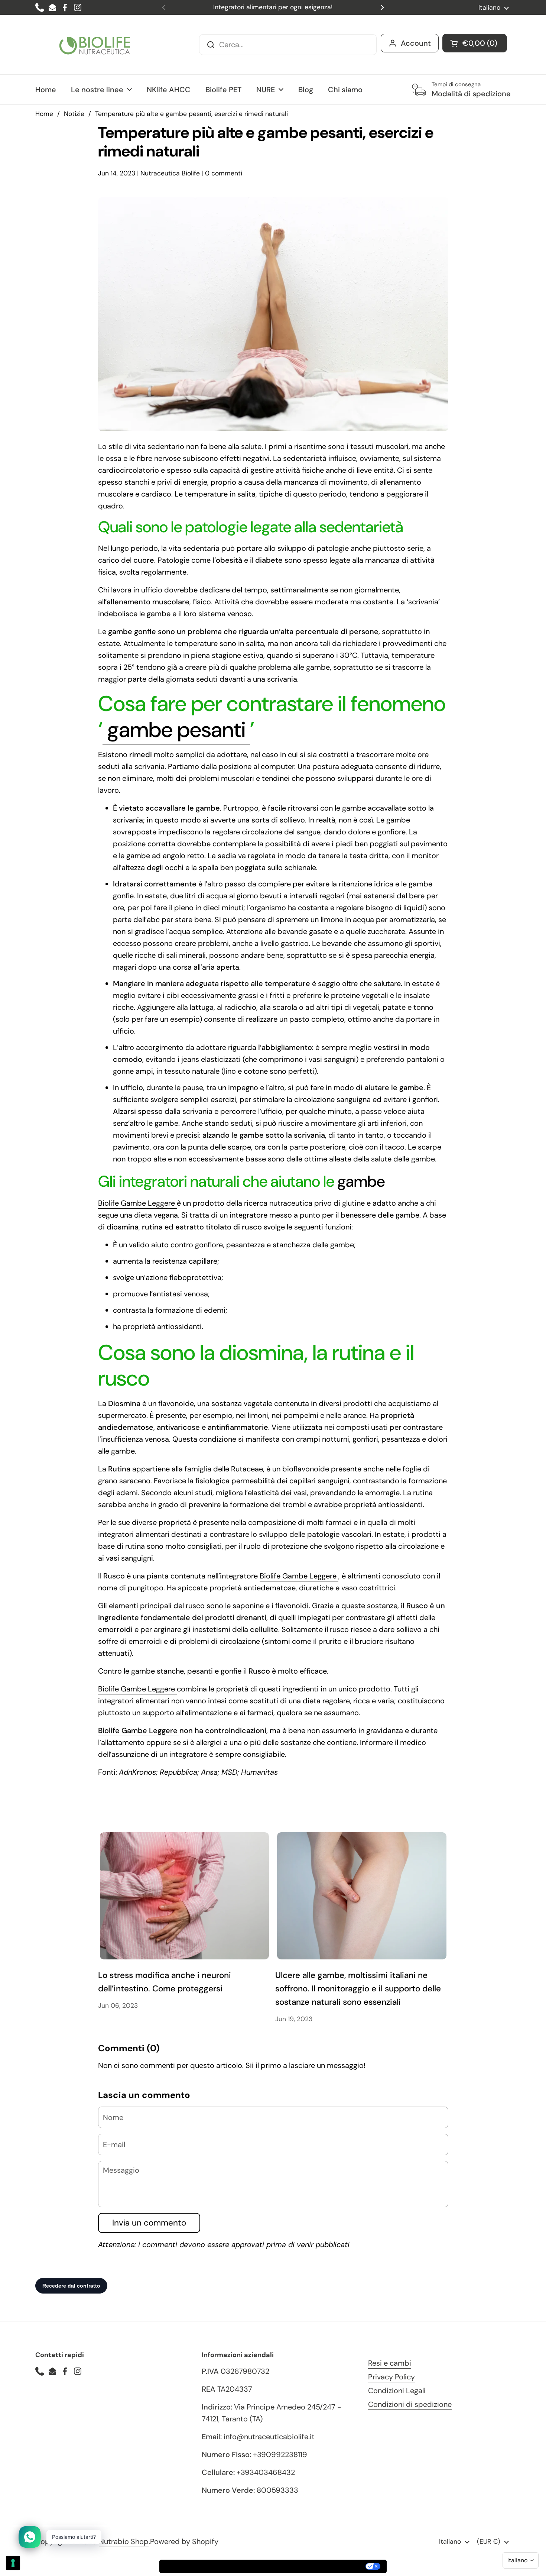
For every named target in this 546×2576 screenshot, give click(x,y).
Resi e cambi (390, 2363)
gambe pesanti (176, 730)
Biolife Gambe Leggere (137, 1203)
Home (44, 114)
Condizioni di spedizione (410, 2404)
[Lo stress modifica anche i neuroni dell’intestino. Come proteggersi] (185, 1896)
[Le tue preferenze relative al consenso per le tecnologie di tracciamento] (13, 2563)
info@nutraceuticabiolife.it (269, 2437)
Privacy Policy (391, 2377)
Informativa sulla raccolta (202, 2566)
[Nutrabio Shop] (95, 45)
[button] (475, 43)
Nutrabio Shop (124, 2541)
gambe (361, 1181)
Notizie (74, 114)
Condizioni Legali (397, 2391)
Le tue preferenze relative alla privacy (306, 2566)
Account (416, 43)
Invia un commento (149, 2223)
